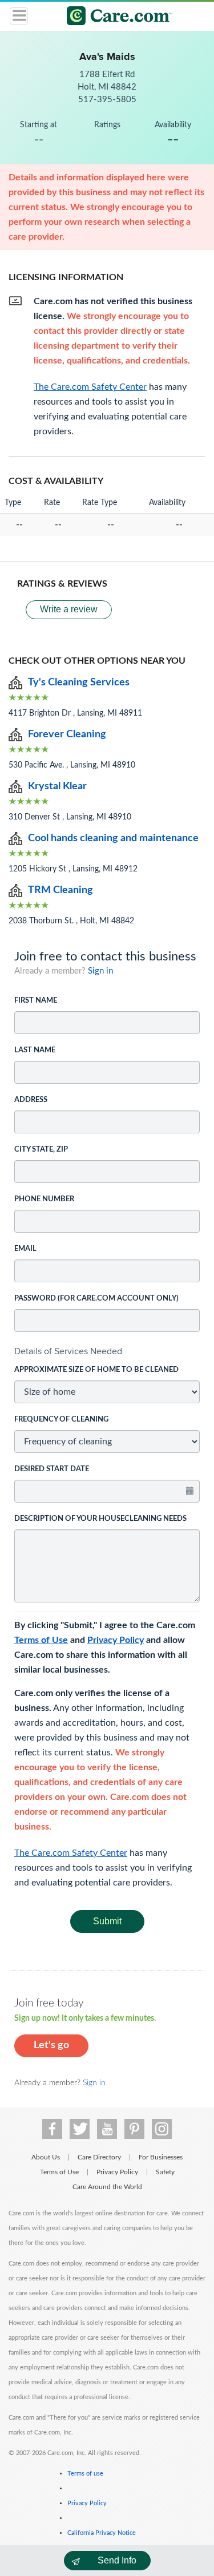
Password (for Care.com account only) (96, 1299)
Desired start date (52, 1469)
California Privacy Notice (102, 2533)
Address (31, 1100)
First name (36, 1001)
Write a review (69, 609)
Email (25, 1249)
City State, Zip (41, 1150)
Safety (165, 2172)
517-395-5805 (107, 100)
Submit (107, 1921)
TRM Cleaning (60, 890)
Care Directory (99, 2157)
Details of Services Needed (68, 1351)
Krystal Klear (57, 786)
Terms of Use (41, 1640)
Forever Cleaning (67, 734)
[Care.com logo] (114, 17)
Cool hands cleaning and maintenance (113, 838)
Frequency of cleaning (61, 1420)
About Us (46, 2157)
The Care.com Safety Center (71, 1853)
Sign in (100, 971)
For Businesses (161, 2157)
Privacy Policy (116, 1640)
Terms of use (85, 2474)
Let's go (51, 2045)
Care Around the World (107, 2187)
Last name (35, 1050)
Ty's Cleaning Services (79, 683)
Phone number (44, 1199)
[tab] (107, 1351)
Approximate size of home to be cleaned (96, 1370)
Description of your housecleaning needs (100, 1519)
